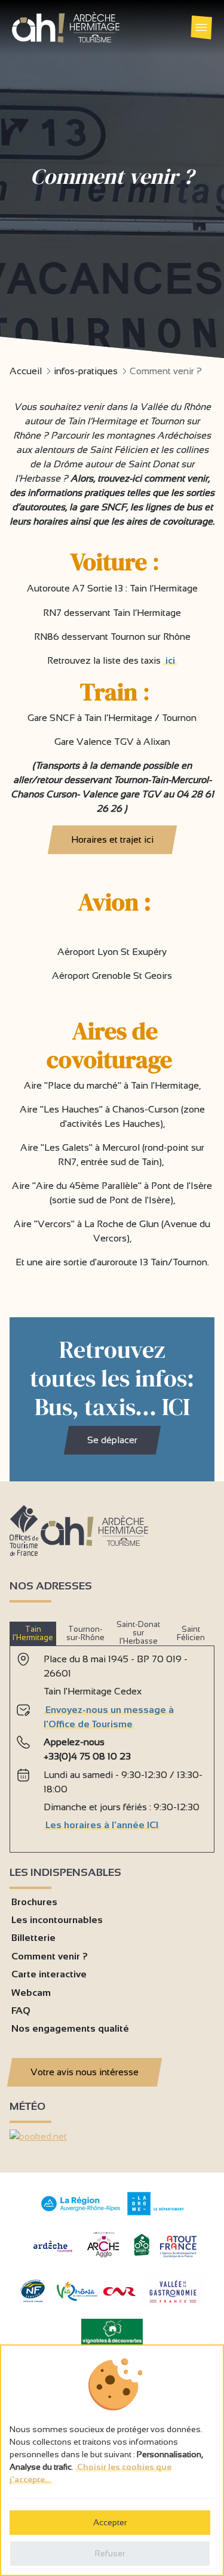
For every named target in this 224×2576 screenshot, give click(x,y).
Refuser (110, 2553)
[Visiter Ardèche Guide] (53, 2253)
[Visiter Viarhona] (77, 2298)
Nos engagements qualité (70, 2028)
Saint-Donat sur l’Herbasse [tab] (138, 1633)
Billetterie (33, 1938)
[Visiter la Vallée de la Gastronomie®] (173, 2305)
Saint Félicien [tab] (191, 1633)
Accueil (26, 371)
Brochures (34, 1902)
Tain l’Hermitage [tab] (33, 1633)
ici (170, 660)
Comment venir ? (50, 1956)
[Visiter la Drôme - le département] (156, 2212)
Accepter (110, 2522)
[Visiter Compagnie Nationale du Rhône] (119, 2293)
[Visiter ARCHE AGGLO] (103, 2258)
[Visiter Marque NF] (32, 2299)
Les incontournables (57, 1920)
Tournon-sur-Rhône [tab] (85, 1633)
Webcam (31, 1993)
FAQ (21, 2010)
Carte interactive (49, 1974)
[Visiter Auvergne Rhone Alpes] (81, 2212)
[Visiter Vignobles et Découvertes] (112, 2331)
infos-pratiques (86, 371)
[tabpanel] (112, 1744)
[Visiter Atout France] (178, 2246)
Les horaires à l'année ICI (102, 1825)
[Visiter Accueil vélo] (142, 2253)
